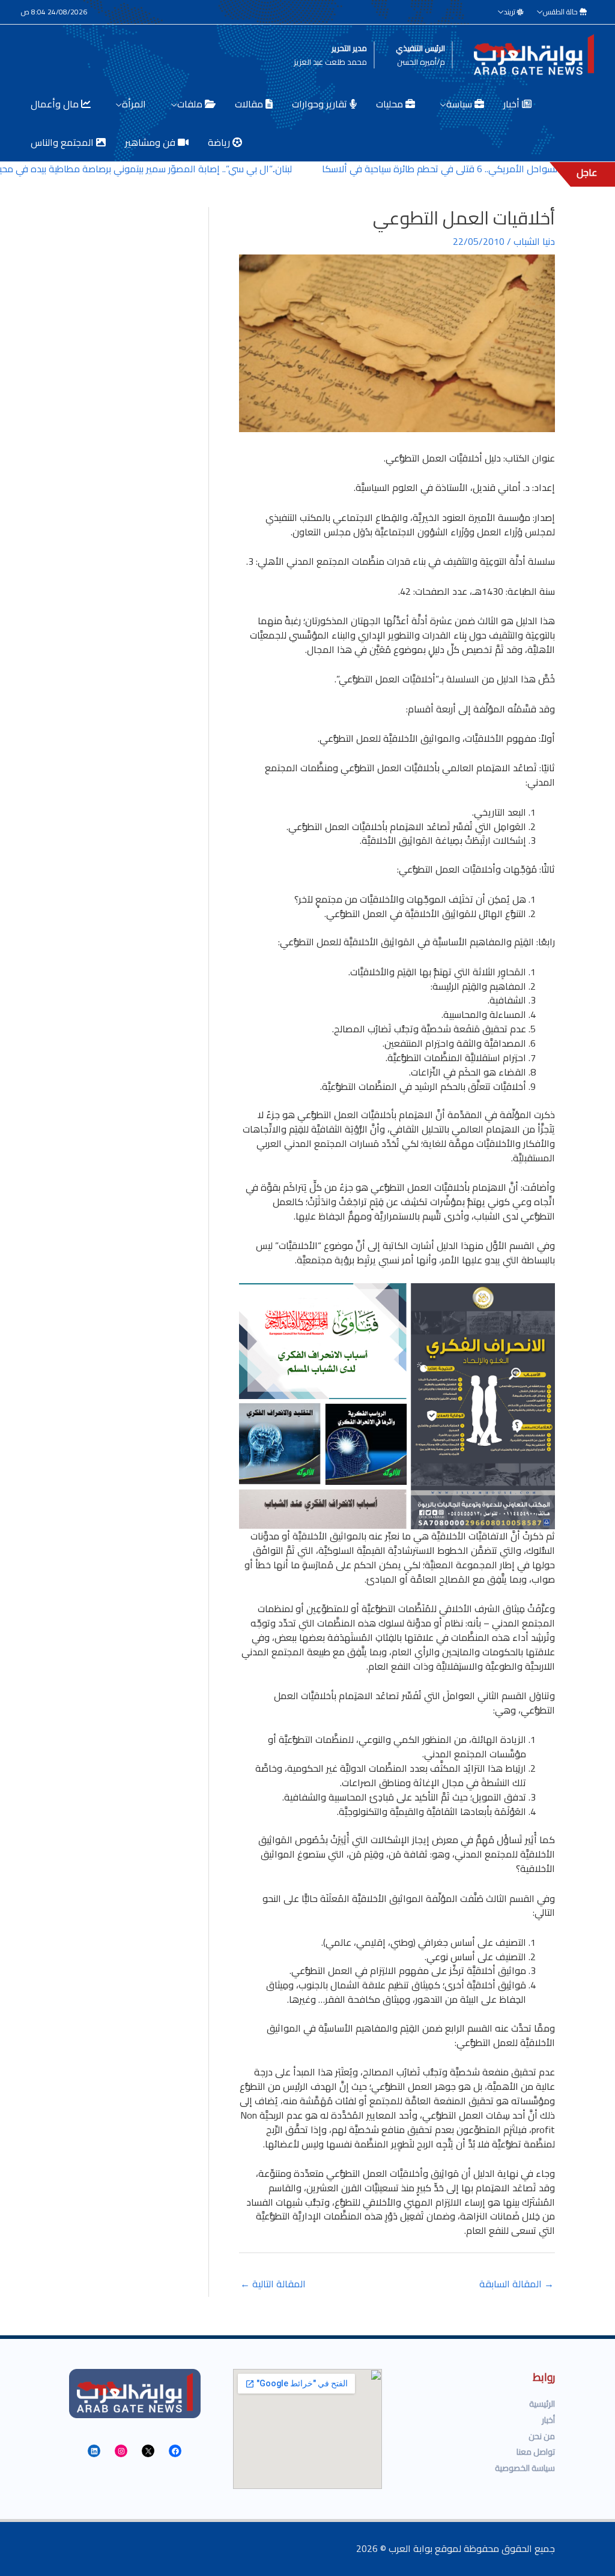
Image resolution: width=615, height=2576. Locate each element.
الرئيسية (542, 2404)
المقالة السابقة (517, 2284)
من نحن (542, 2436)
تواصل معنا (536, 2452)
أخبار (548, 2420)
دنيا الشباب (534, 241)
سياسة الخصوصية (525, 2468)
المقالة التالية (273, 2284)
